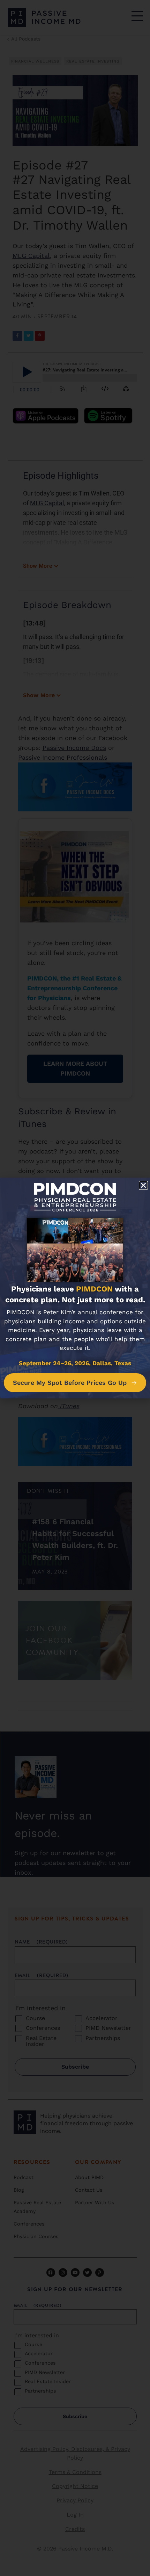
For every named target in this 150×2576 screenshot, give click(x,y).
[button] (143, 1185)
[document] (75, 1288)
